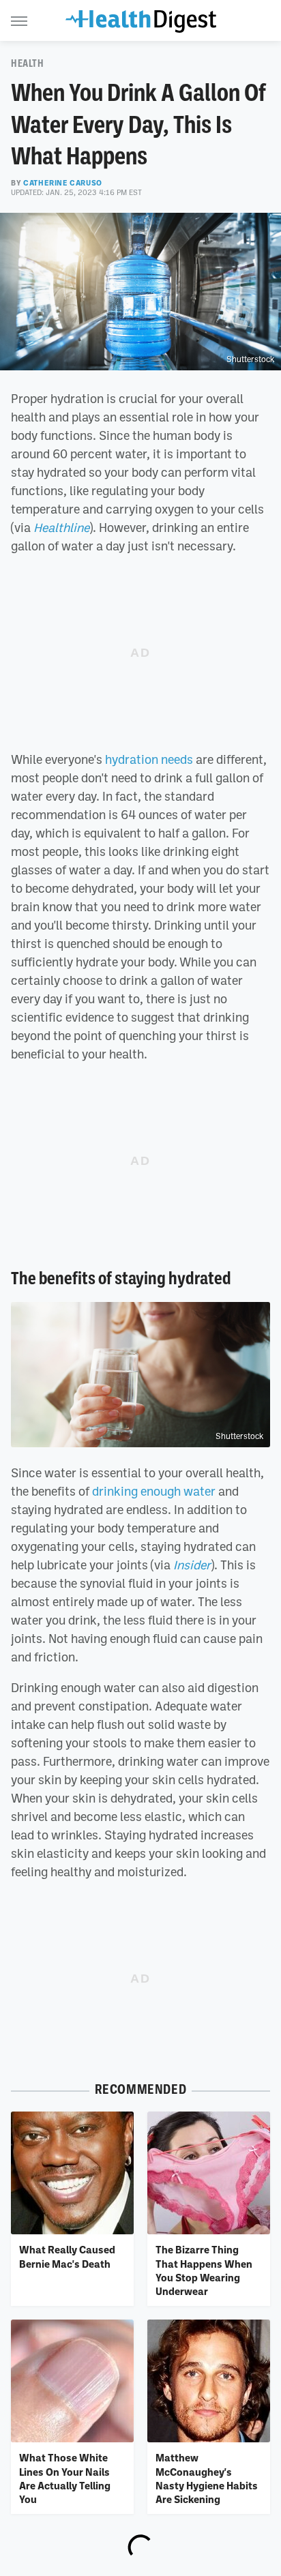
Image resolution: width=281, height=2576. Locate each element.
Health (28, 63)
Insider (192, 1565)
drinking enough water (154, 1491)
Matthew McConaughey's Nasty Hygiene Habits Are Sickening (207, 2478)
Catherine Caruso (63, 183)
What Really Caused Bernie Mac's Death (67, 2256)
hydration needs (149, 759)
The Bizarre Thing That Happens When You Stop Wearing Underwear (204, 2270)
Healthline (61, 527)
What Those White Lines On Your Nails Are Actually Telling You (65, 2478)
